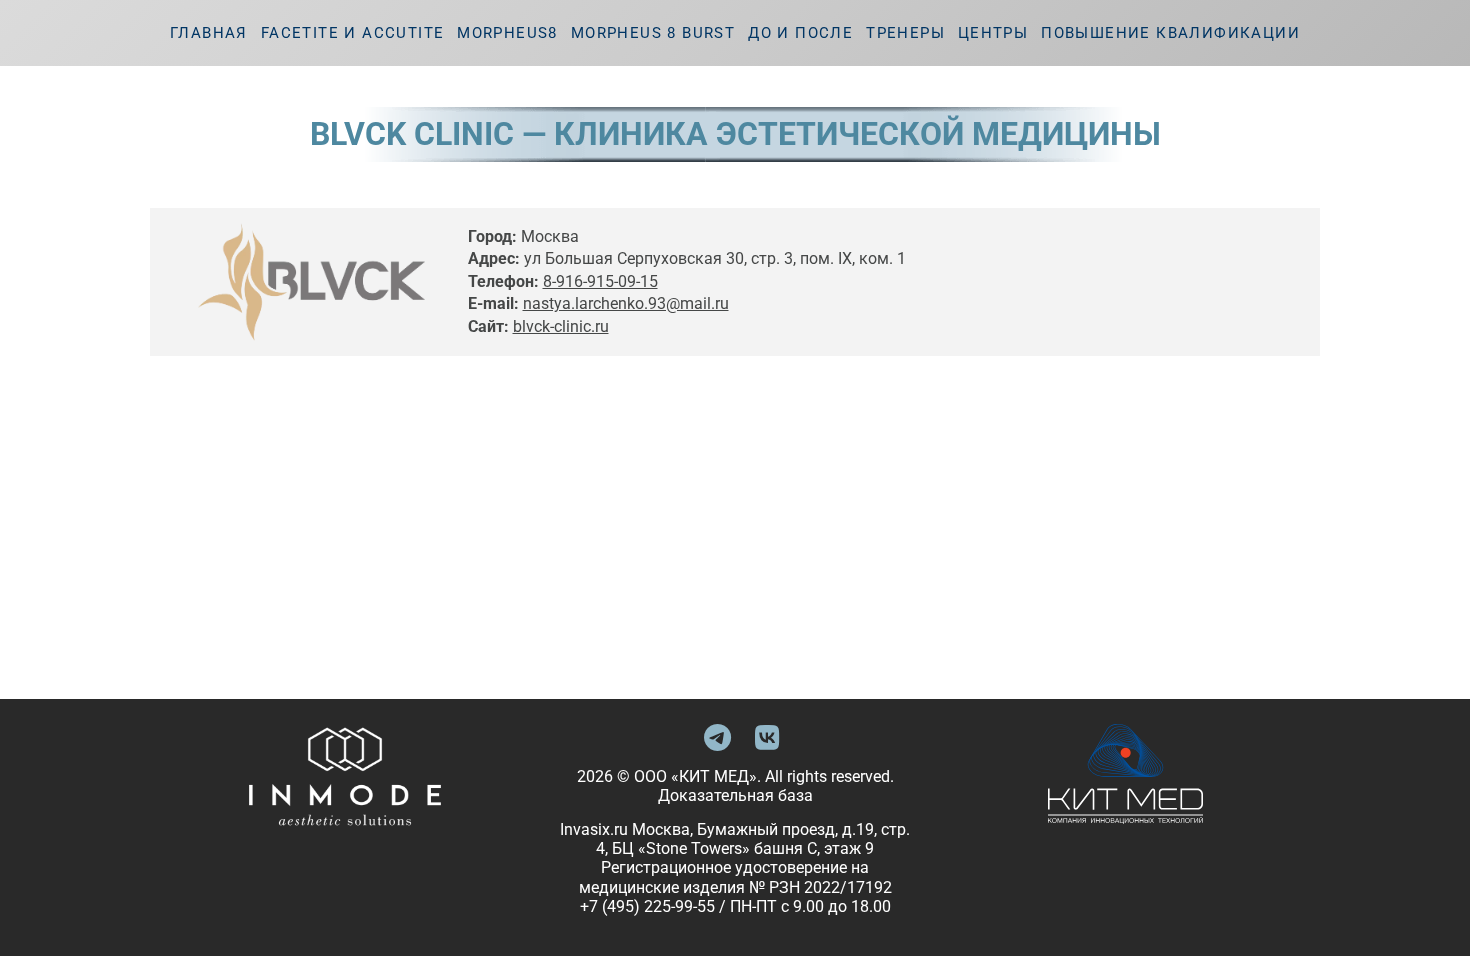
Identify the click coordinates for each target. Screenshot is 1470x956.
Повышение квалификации (1170, 33)
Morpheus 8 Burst (653, 33)
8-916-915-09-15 (600, 281)
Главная (209, 33)
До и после (800, 33)
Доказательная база (735, 795)
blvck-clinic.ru (561, 326)
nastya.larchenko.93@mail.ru (626, 303)
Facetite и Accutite (353, 33)
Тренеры (905, 33)
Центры (993, 33)
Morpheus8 (507, 33)
